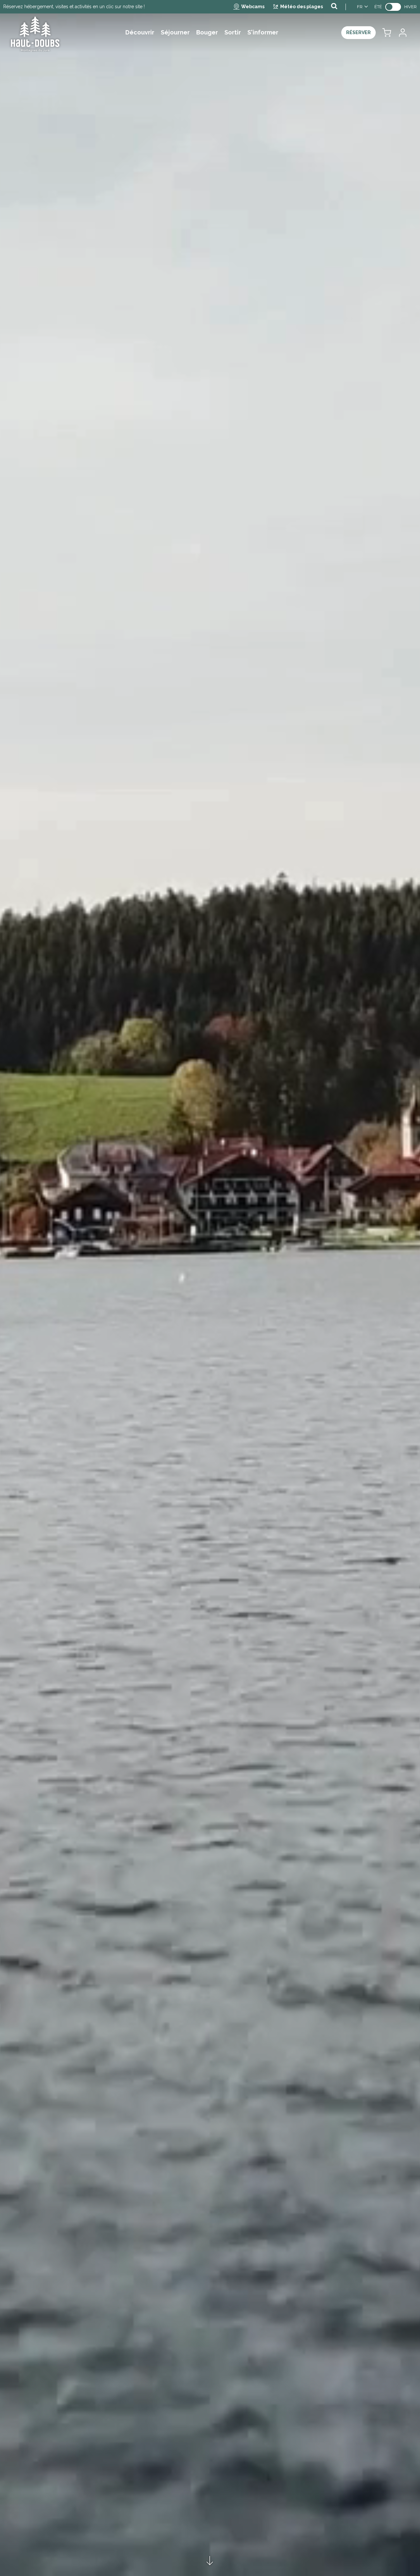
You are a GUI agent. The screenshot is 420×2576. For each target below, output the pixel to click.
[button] (387, 33)
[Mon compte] (402, 33)
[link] (393, 7)
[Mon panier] (387, 33)
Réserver (358, 32)
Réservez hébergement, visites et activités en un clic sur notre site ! (74, 7)
